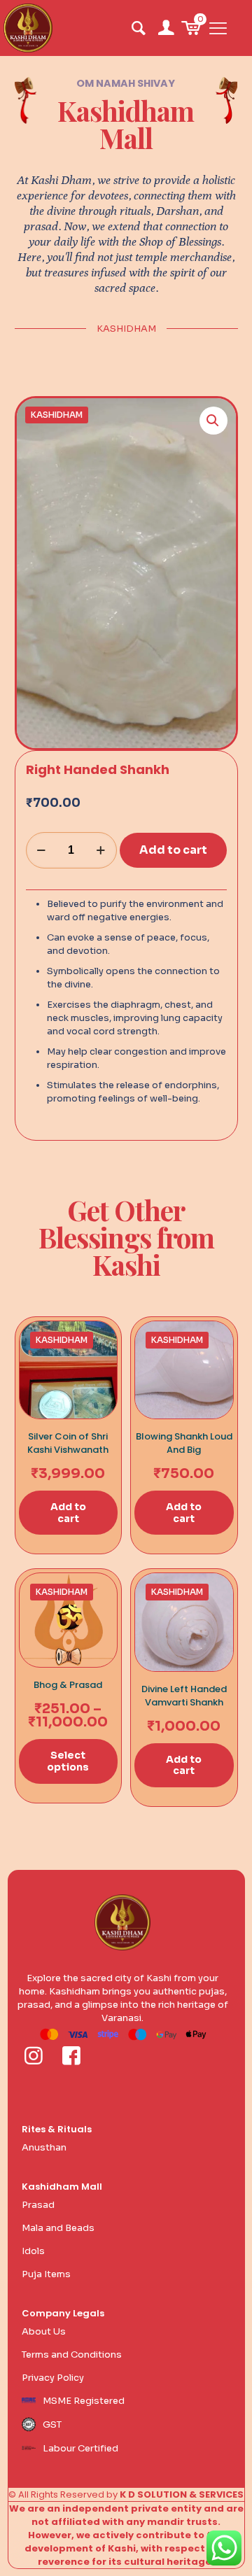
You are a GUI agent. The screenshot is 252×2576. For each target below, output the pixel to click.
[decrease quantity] (42, 850)
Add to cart (173, 850)
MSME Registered (84, 2401)
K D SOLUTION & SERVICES (182, 2494)
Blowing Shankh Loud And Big (184, 1443)
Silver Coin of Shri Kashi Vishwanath (68, 1443)
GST (52, 2424)
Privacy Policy (53, 2378)
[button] (213, 421)
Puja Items (46, 2274)
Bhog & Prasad (68, 1685)
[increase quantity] (101, 850)
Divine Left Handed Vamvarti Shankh (184, 1696)
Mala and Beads (58, 2228)
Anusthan (44, 2147)
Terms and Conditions (72, 2355)
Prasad (38, 2205)
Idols (33, 2251)
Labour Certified (80, 2448)
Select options (68, 1761)
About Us (44, 2331)
